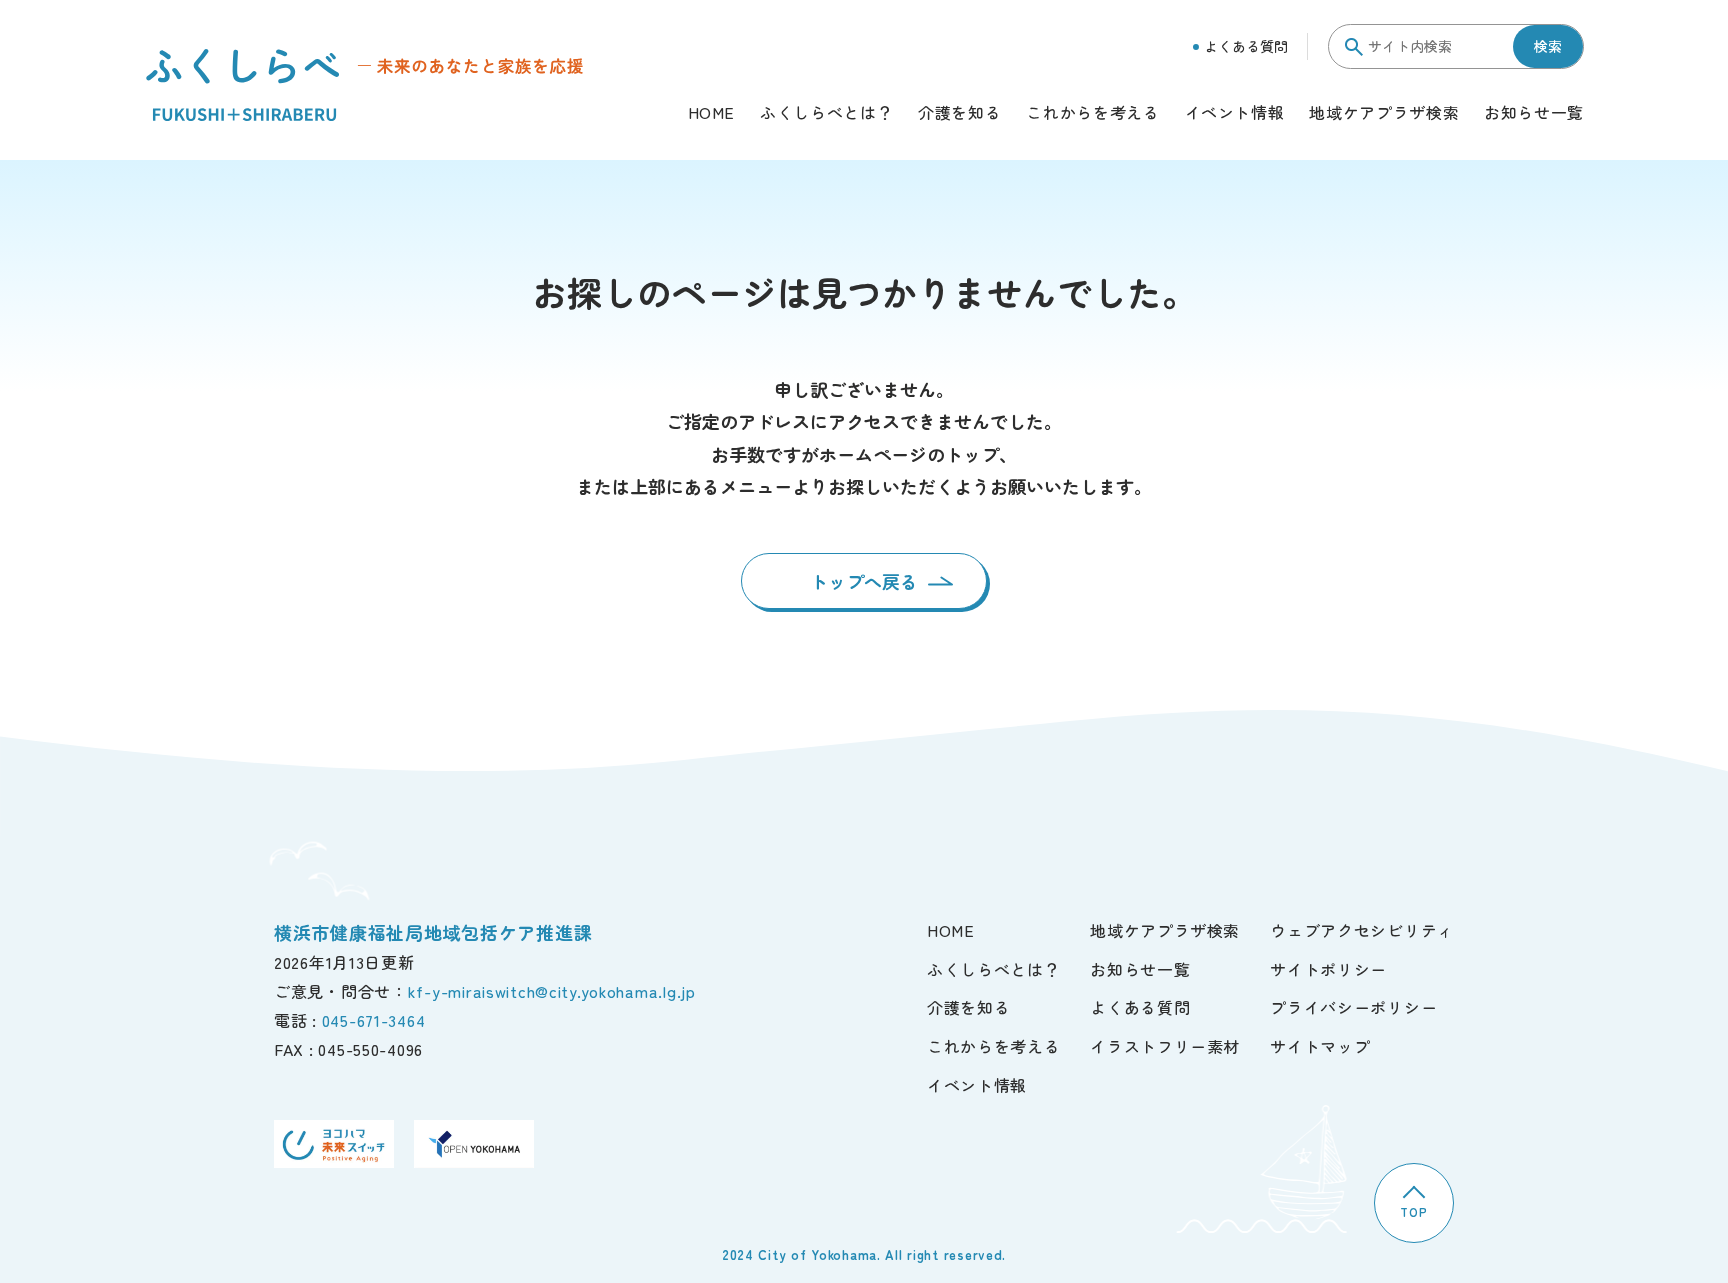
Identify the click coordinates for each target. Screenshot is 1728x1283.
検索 (1548, 46)
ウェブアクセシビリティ (1362, 930)
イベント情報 (1235, 114)
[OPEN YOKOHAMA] (474, 1144)
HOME (712, 114)
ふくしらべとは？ (826, 114)
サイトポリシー (1328, 969)
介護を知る (959, 114)
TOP (1413, 1211)
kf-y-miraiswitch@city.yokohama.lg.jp (552, 991)
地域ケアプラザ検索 (1384, 114)
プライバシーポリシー (1353, 1007)
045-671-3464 (374, 1020)
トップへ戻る (864, 581)
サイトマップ (1320, 1046)
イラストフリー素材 (1165, 1046)
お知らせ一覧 (1534, 114)
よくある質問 (1246, 46)
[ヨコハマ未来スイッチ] (334, 1144)
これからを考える (1092, 114)
